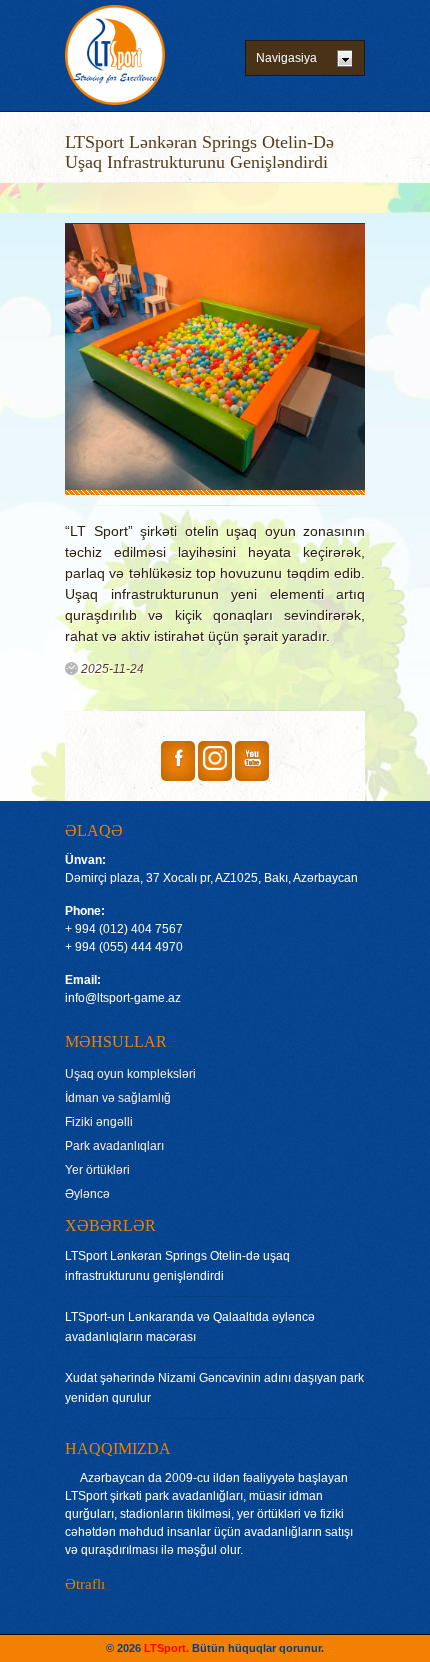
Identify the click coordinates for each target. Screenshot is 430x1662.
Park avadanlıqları (114, 1146)
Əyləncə (87, 1194)
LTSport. (165, 1648)
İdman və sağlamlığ (118, 1098)
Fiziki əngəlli (99, 1122)
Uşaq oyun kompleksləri (130, 1074)
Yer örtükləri (97, 1170)
